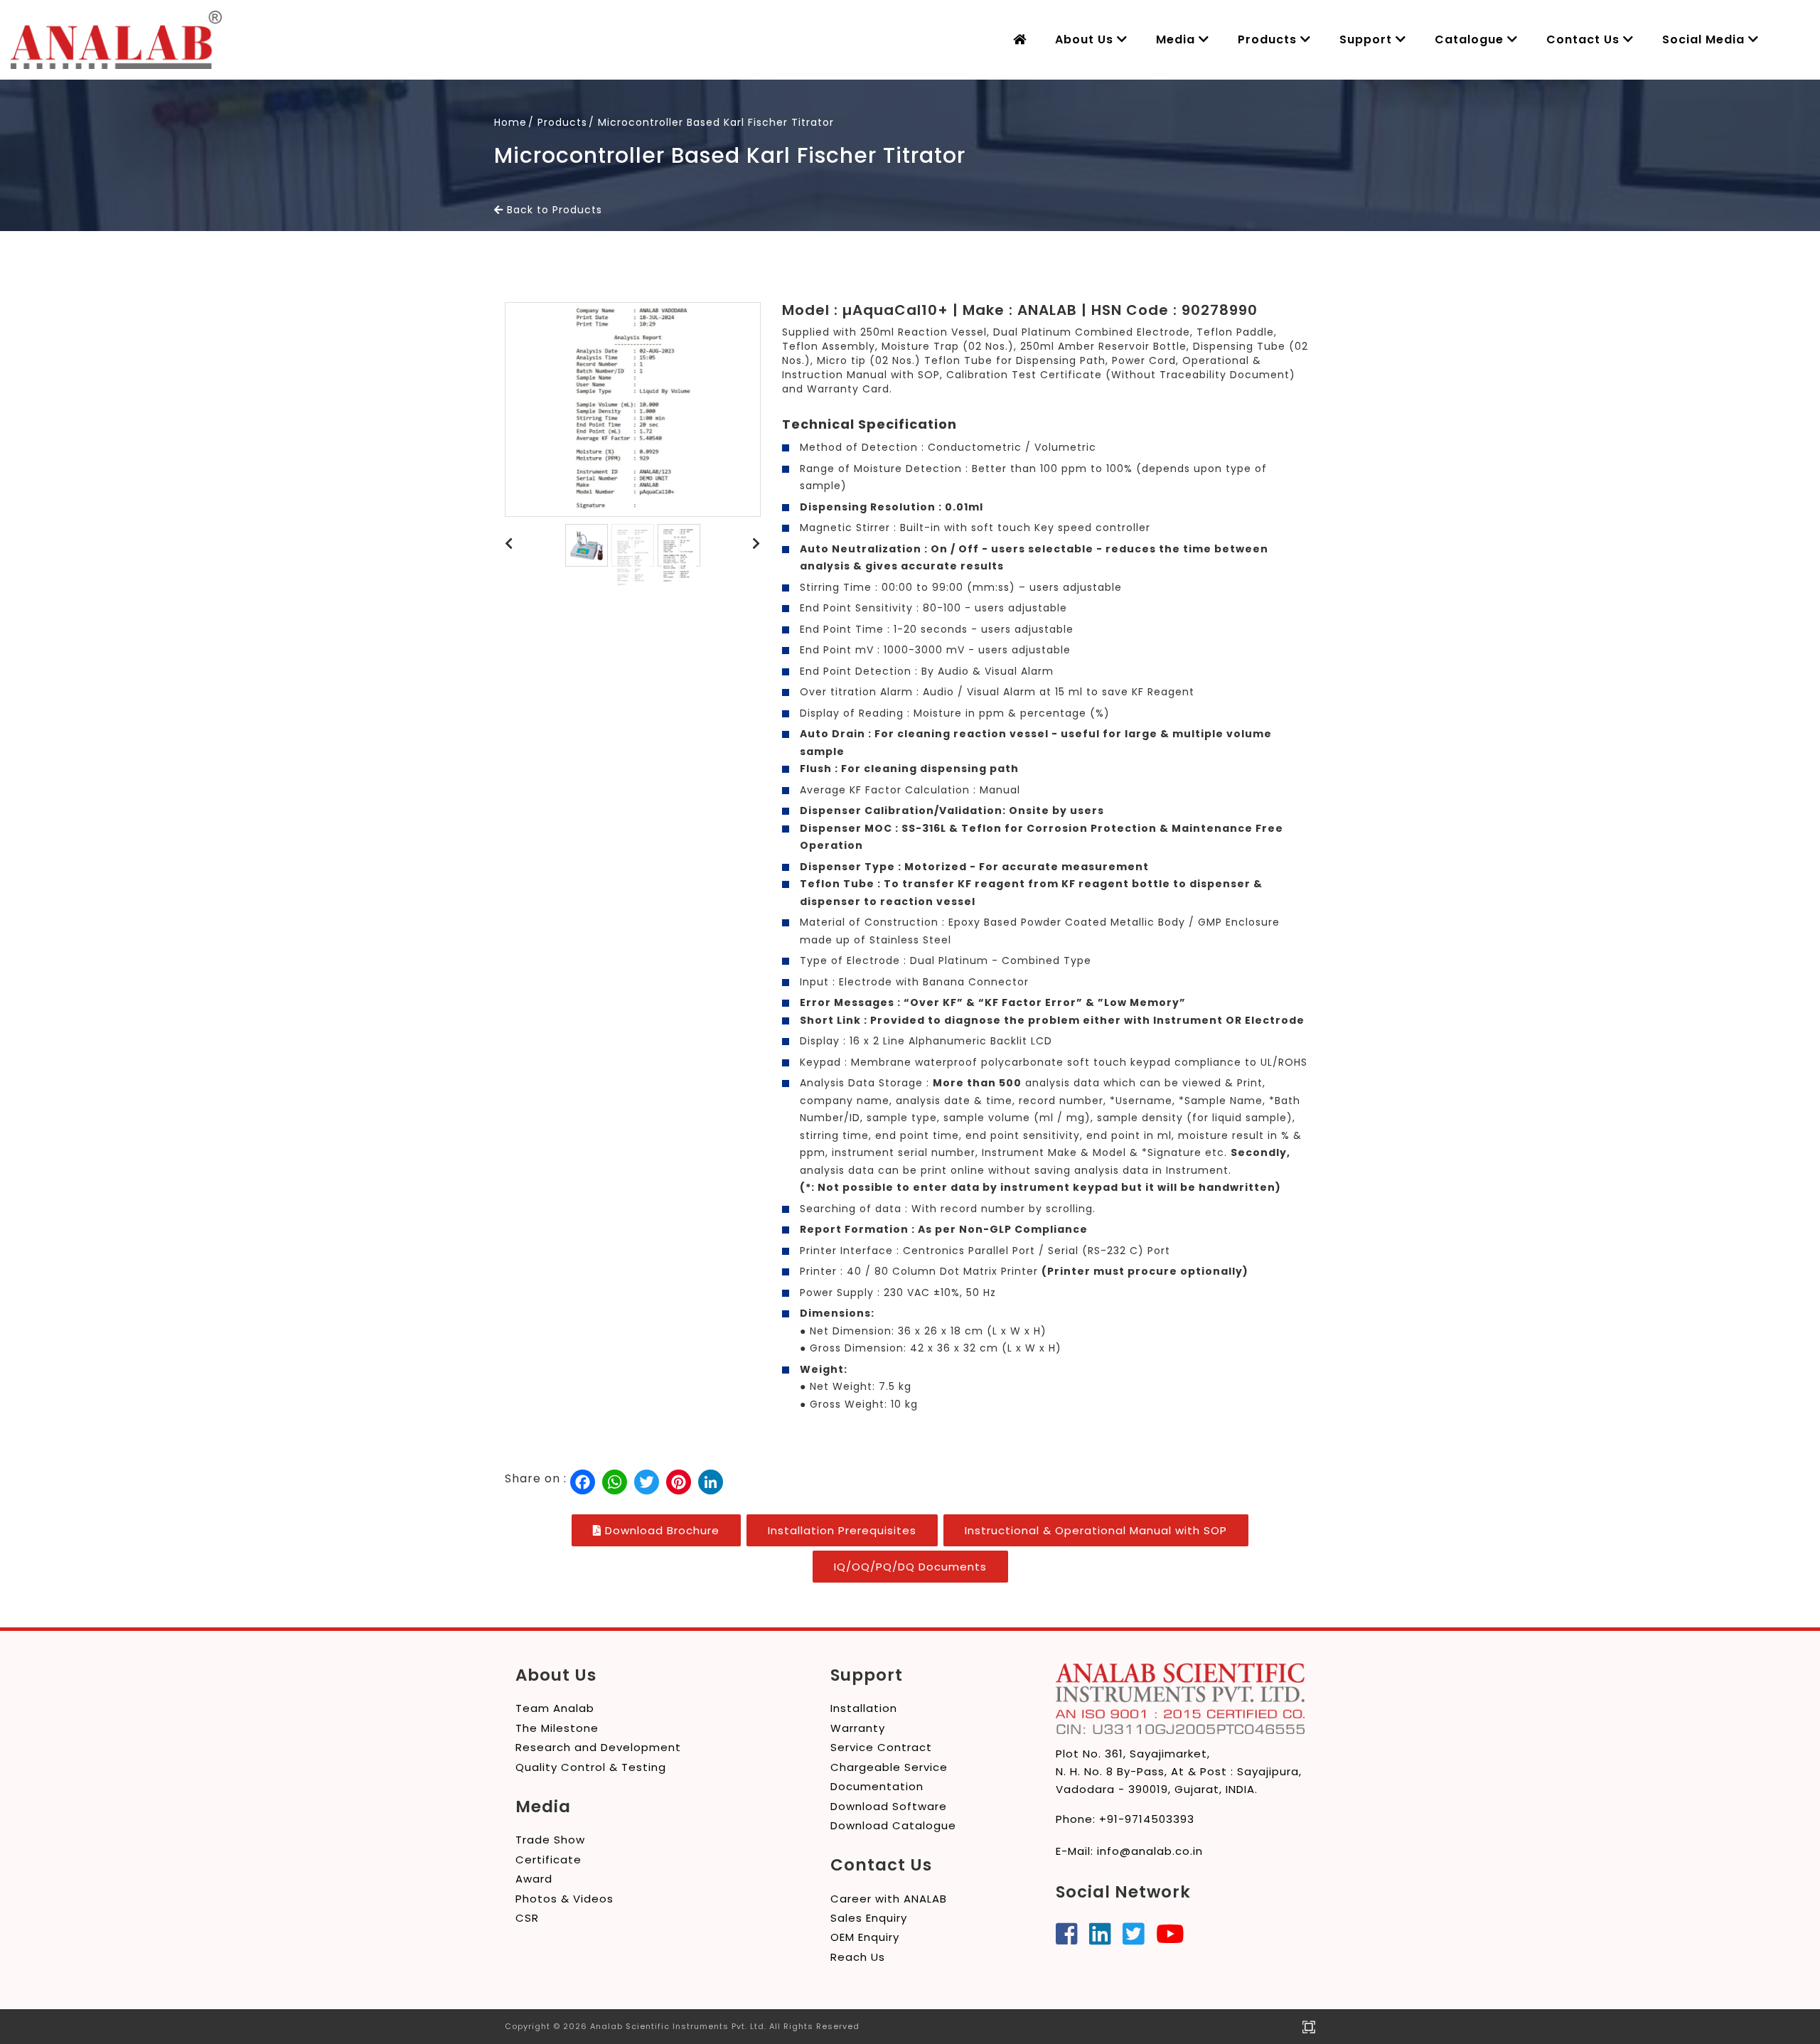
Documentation (877, 1786)
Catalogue (1471, 39)
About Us (1086, 39)
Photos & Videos (564, 1899)
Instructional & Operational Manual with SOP (1096, 1530)
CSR (527, 1918)
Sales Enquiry (869, 1918)
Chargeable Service (889, 1767)
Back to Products (553, 210)
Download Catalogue (893, 1825)
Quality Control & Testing (591, 1767)
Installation (864, 1708)
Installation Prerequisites (842, 1530)
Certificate (548, 1860)
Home (510, 122)
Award (534, 1879)
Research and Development (598, 1747)
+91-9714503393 (1147, 1819)
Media (1177, 39)
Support (1367, 39)
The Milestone (557, 1728)
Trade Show (550, 1840)
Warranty (858, 1728)
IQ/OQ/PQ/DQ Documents (910, 1567)
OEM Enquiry (865, 1937)
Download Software (889, 1806)
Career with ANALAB (889, 1899)
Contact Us (1585, 39)
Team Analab (555, 1708)
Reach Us (858, 1957)
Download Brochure (660, 1530)
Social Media (1705, 39)
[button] (509, 544)
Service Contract (881, 1747)
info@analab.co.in (1150, 1851)
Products (1269, 39)
